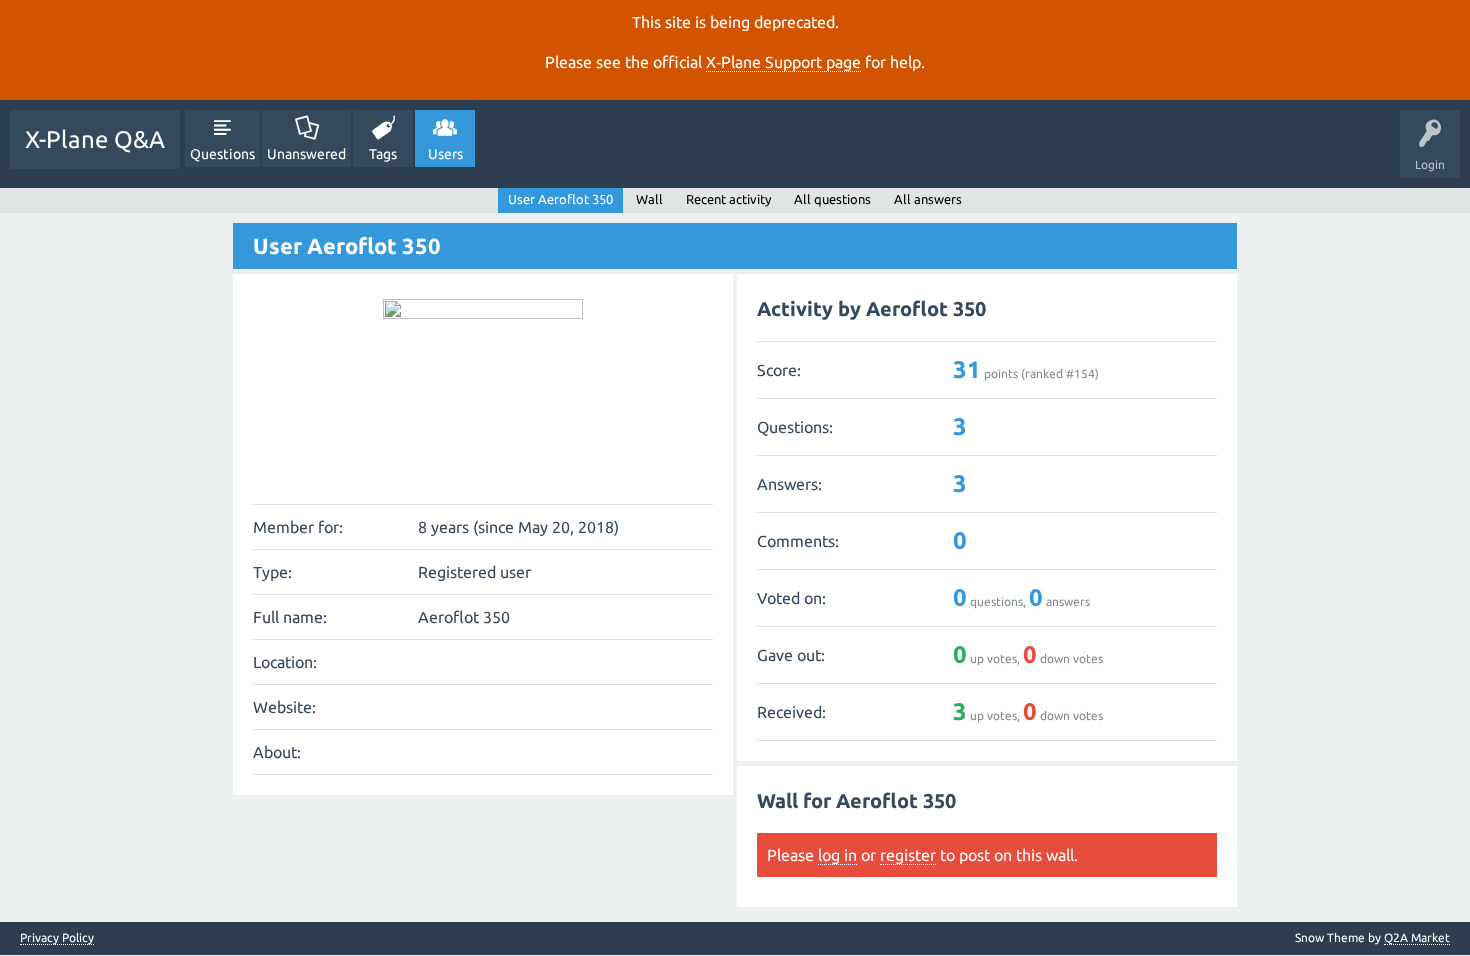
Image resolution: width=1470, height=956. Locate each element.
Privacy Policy (57, 938)
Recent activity (728, 199)
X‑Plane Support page (783, 62)
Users (445, 154)
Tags (383, 154)
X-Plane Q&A (95, 139)
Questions (222, 154)
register (908, 855)
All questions (832, 199)
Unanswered (306, 154)
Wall (649, 199)
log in (837, 855)
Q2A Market (1417, 937)
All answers (928, 199)
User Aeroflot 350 (560, 199)
